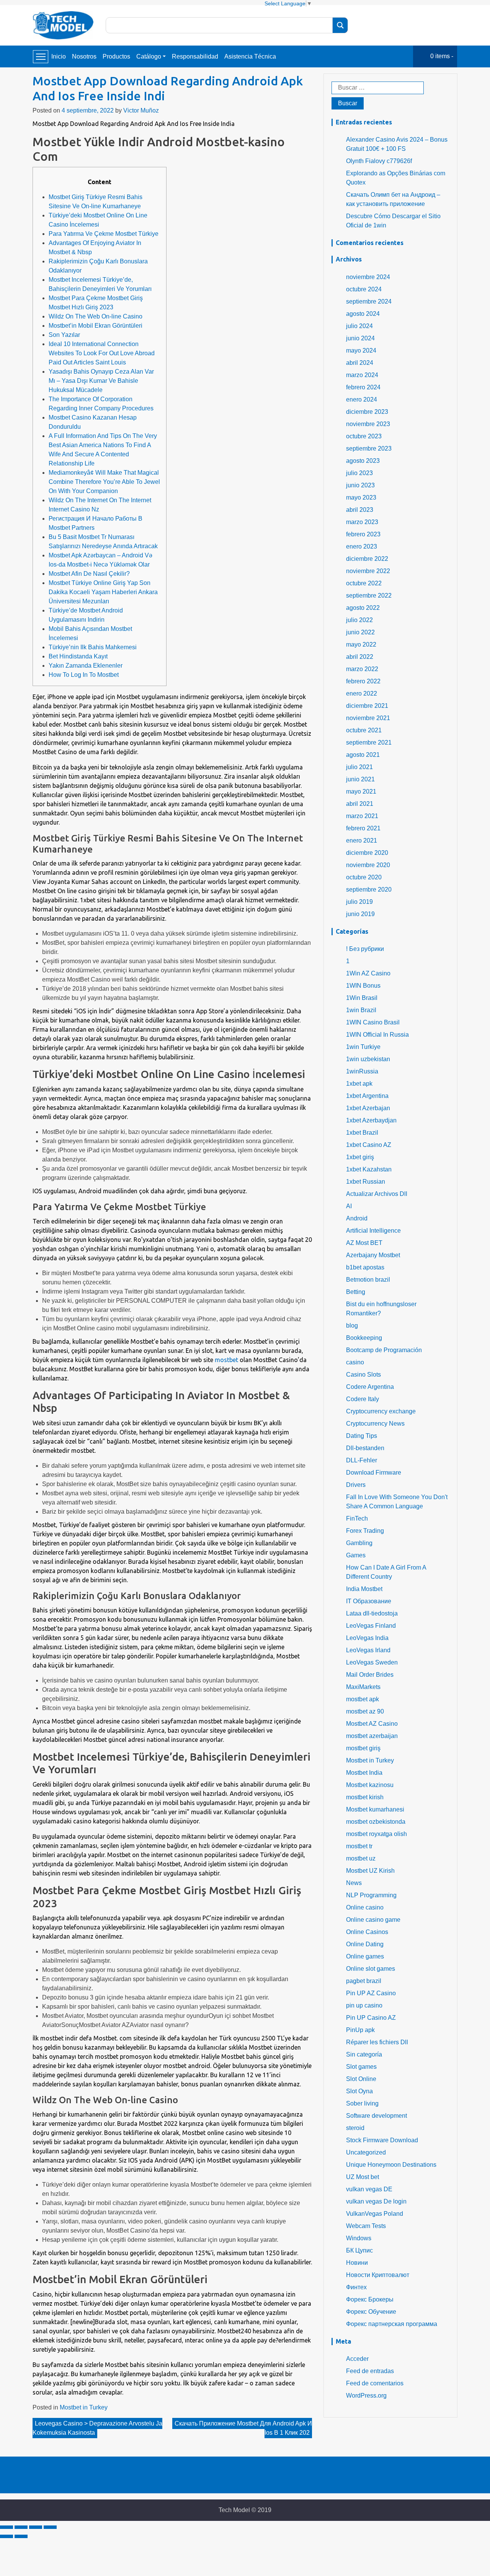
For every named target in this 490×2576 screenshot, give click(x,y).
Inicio (59, 56)
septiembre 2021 (369, 742)
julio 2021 (359, 767)
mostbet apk (363, 1699)
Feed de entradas (370, 2371)
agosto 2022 (363, 608)
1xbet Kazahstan (369, 1169)
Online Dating (365, 1944)
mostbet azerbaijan (372, 1736)
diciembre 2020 (367, 853)
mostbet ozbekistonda (376, 1822)
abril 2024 (360, 363)
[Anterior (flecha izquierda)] (7, 2536)
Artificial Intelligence (373, 1231)
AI (349, 1206)
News (354, 1883)
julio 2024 (359, 326)
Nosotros (84, 56)
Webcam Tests (366, 2226)
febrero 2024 (363, 387)
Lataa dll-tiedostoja (372, 1613)
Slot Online (361, 2079)
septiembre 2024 (369, 301)
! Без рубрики (365, 949)
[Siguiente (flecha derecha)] (21, 2536)
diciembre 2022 (367, 559)
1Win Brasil (362, 998)
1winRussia (362, 1071)
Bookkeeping (364, 1338)
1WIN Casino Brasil (373, 1022)
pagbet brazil (364, 1981)
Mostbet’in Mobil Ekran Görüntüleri (96, 326)
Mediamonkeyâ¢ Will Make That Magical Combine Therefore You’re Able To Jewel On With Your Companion (104, 482)
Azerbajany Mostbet (373, 1255)
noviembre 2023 (368, 424)
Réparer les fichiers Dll (377, 2042)
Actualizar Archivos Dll (377, 1194)
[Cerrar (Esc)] (7, 2527)
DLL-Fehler (362, 1460)
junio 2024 (360, 338)
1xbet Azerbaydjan (371, 1120)
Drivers (356, 1485)
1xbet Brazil (362, 1133)
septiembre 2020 (369, 889)
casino (355, 1362)
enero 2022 (362, 693)
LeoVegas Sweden (372, 1662)
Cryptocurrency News (375, 1424)
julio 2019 (359, 902)
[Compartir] (21, 2527)
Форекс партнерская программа (392, 2324)
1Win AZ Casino (368, 973)
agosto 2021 (363, 755)
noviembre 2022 (368, 571)
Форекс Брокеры (370, 2299)
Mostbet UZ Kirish (370, 1871)
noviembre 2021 (368, 718)
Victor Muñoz (141, 110)
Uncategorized (366, 2152)
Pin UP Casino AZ (371, 2018)
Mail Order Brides (370, 1675)
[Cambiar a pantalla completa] (36, 2527)
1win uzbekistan (368, 1059)
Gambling (359, 1543)
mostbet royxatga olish (376, 1834)
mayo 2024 (361, 350)
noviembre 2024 (368, 277)
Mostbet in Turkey (84, 2407)
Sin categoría (364, 2054)
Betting (356, 1292)
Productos (116, 56)
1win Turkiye (363, 1047)
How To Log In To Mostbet (84, 675)
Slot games (361, 2067)
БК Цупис (359, 2250)
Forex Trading (365, 1531)
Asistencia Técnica (250, 56)
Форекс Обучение (371, 2312)
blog (352, 1326)
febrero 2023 (363, 534)
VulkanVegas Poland (375, 2214)
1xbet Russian (366, 1182)
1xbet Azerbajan (368, 1108)
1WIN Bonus (363, 986)
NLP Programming (371, 1895)
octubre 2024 (364, 289)
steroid (355, 2128)
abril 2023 (360, 510)
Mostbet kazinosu (370, 1785)
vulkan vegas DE (369, 2189)
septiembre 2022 (369, 595)
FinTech (357, 1518)
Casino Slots (363, 1375)
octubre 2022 (364, 583)
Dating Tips (362, 1436)
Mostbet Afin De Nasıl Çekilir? (89, 574)
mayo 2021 (361, 791)
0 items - (442, 56)
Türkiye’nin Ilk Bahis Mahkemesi (93, 647)
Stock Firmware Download (382, 2140)
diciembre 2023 (367, 412)
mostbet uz (361, 1858)
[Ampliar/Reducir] (50, 2527)
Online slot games (371, 1969)
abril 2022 (360, 657)
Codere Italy (363, 1399)
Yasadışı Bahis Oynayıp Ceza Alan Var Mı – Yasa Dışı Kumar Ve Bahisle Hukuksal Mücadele (101, 381)
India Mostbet (364, 1589)
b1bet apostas (365, 1267)
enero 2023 (362, 546)
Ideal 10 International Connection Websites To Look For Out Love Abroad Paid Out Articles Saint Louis (102, 353)
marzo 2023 (362, 522)
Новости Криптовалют (378, 2275)
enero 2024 (362, 399)
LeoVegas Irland (368, 1650)
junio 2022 (360, 632)
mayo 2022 (361, 644)
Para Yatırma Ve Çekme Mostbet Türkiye (104, 234)
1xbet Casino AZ (369, 1145)
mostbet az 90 (365, 1711)
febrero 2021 (363, 828)
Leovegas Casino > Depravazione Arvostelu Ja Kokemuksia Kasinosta (97, 2428)
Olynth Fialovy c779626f (379, 161)
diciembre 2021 (367, 706)
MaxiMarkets (363, 1687)
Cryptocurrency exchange (381, 1411)
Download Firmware (374, 1473)
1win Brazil (361, 1010)
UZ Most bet (363, 2177)
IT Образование (369, 1601)
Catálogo (149, 56)
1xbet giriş (360, 1157)
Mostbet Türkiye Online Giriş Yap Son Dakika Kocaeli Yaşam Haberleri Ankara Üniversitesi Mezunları (103, 592)
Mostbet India (364, 1773)
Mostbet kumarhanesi (375, 1809)
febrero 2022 (363, 681)
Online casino (365, 1907)
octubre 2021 (364, 730)
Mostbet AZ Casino (372, 1724)
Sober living (362, 2103)
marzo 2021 (362, 816)
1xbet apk (359, 1084)
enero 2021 (362, 840)
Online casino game (373, 1920)
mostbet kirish (365, 1797)
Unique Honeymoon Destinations (391, 2165)
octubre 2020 (364, 877)
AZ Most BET (364, 1243)
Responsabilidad (195, 56)
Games (356, 1555)
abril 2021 (360, 804)
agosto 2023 (363, 461)
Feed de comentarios (375, 2383)
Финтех (356, 2287)
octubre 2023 (364, 436)
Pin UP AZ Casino (371, 1993)
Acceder (357, 2359)
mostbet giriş (363, 1748)
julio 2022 (359, 620)
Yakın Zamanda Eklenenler (86, 666)
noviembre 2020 (368, 865)
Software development (376, 2116)
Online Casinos (367, 1932)
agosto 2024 (363, 314)
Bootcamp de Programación (384, 1350)
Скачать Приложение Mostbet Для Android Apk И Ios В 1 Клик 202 (243, 2428)
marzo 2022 (362, 669)
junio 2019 (360, 914)
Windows (359, 2238)
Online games (365, 1956)
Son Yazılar (64, 335)
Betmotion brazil (368, 1280)
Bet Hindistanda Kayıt (78, 656)
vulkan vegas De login (376, 2201)
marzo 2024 (362, 375)
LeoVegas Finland (371, 1626)
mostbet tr (359, 1846)
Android (357, 1218)
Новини (357, 2263)
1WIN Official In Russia (377, 1035)
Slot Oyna (359, 2091)
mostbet (226, 1360)
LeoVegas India (367, 1638)
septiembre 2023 (369, 448)
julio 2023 (359, 473)
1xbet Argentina (367, 1096)
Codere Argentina (370, 1387)
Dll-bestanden (365, 1448)
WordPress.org (366, 2396)
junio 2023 (360, 485)
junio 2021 (360, 779)
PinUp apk (360, 2030)
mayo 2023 (361, 497)
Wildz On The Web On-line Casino (96, 316)
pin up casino (364, 2005)
